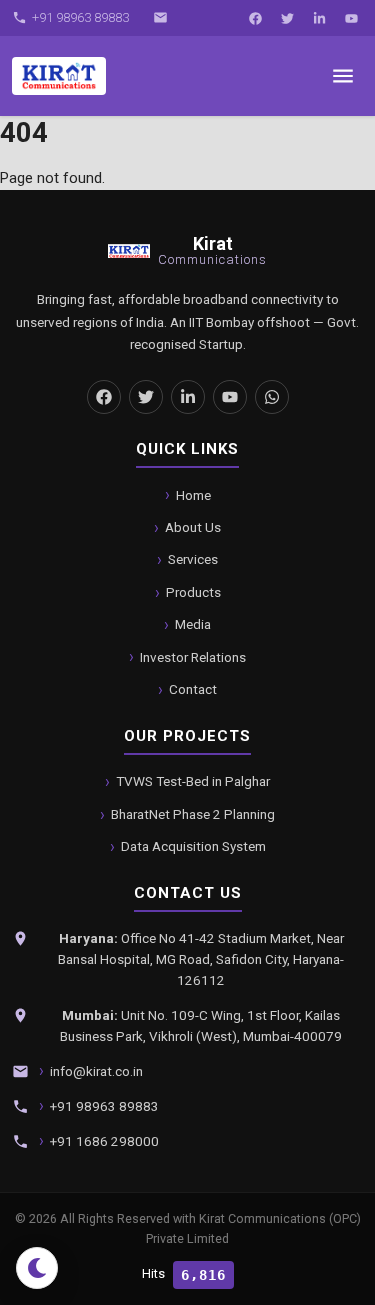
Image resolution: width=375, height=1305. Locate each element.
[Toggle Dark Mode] (37, 1268)
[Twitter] (287, 18)
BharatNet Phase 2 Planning (193, 814)
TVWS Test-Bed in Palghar (193, 781)
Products (193, 592)
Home (193, 495)
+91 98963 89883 (104, 1106)
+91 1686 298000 (104, 1141)
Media (193, 624)
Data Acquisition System (193, 846)
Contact (193, 689)
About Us (193, 527)
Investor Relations (193, 657)
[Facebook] (255, 18)
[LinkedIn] (319, 18)
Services (193, 559)
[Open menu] (343, 76)
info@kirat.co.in (96, 1071)
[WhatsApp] (272, 397)
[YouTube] (351, 18)
